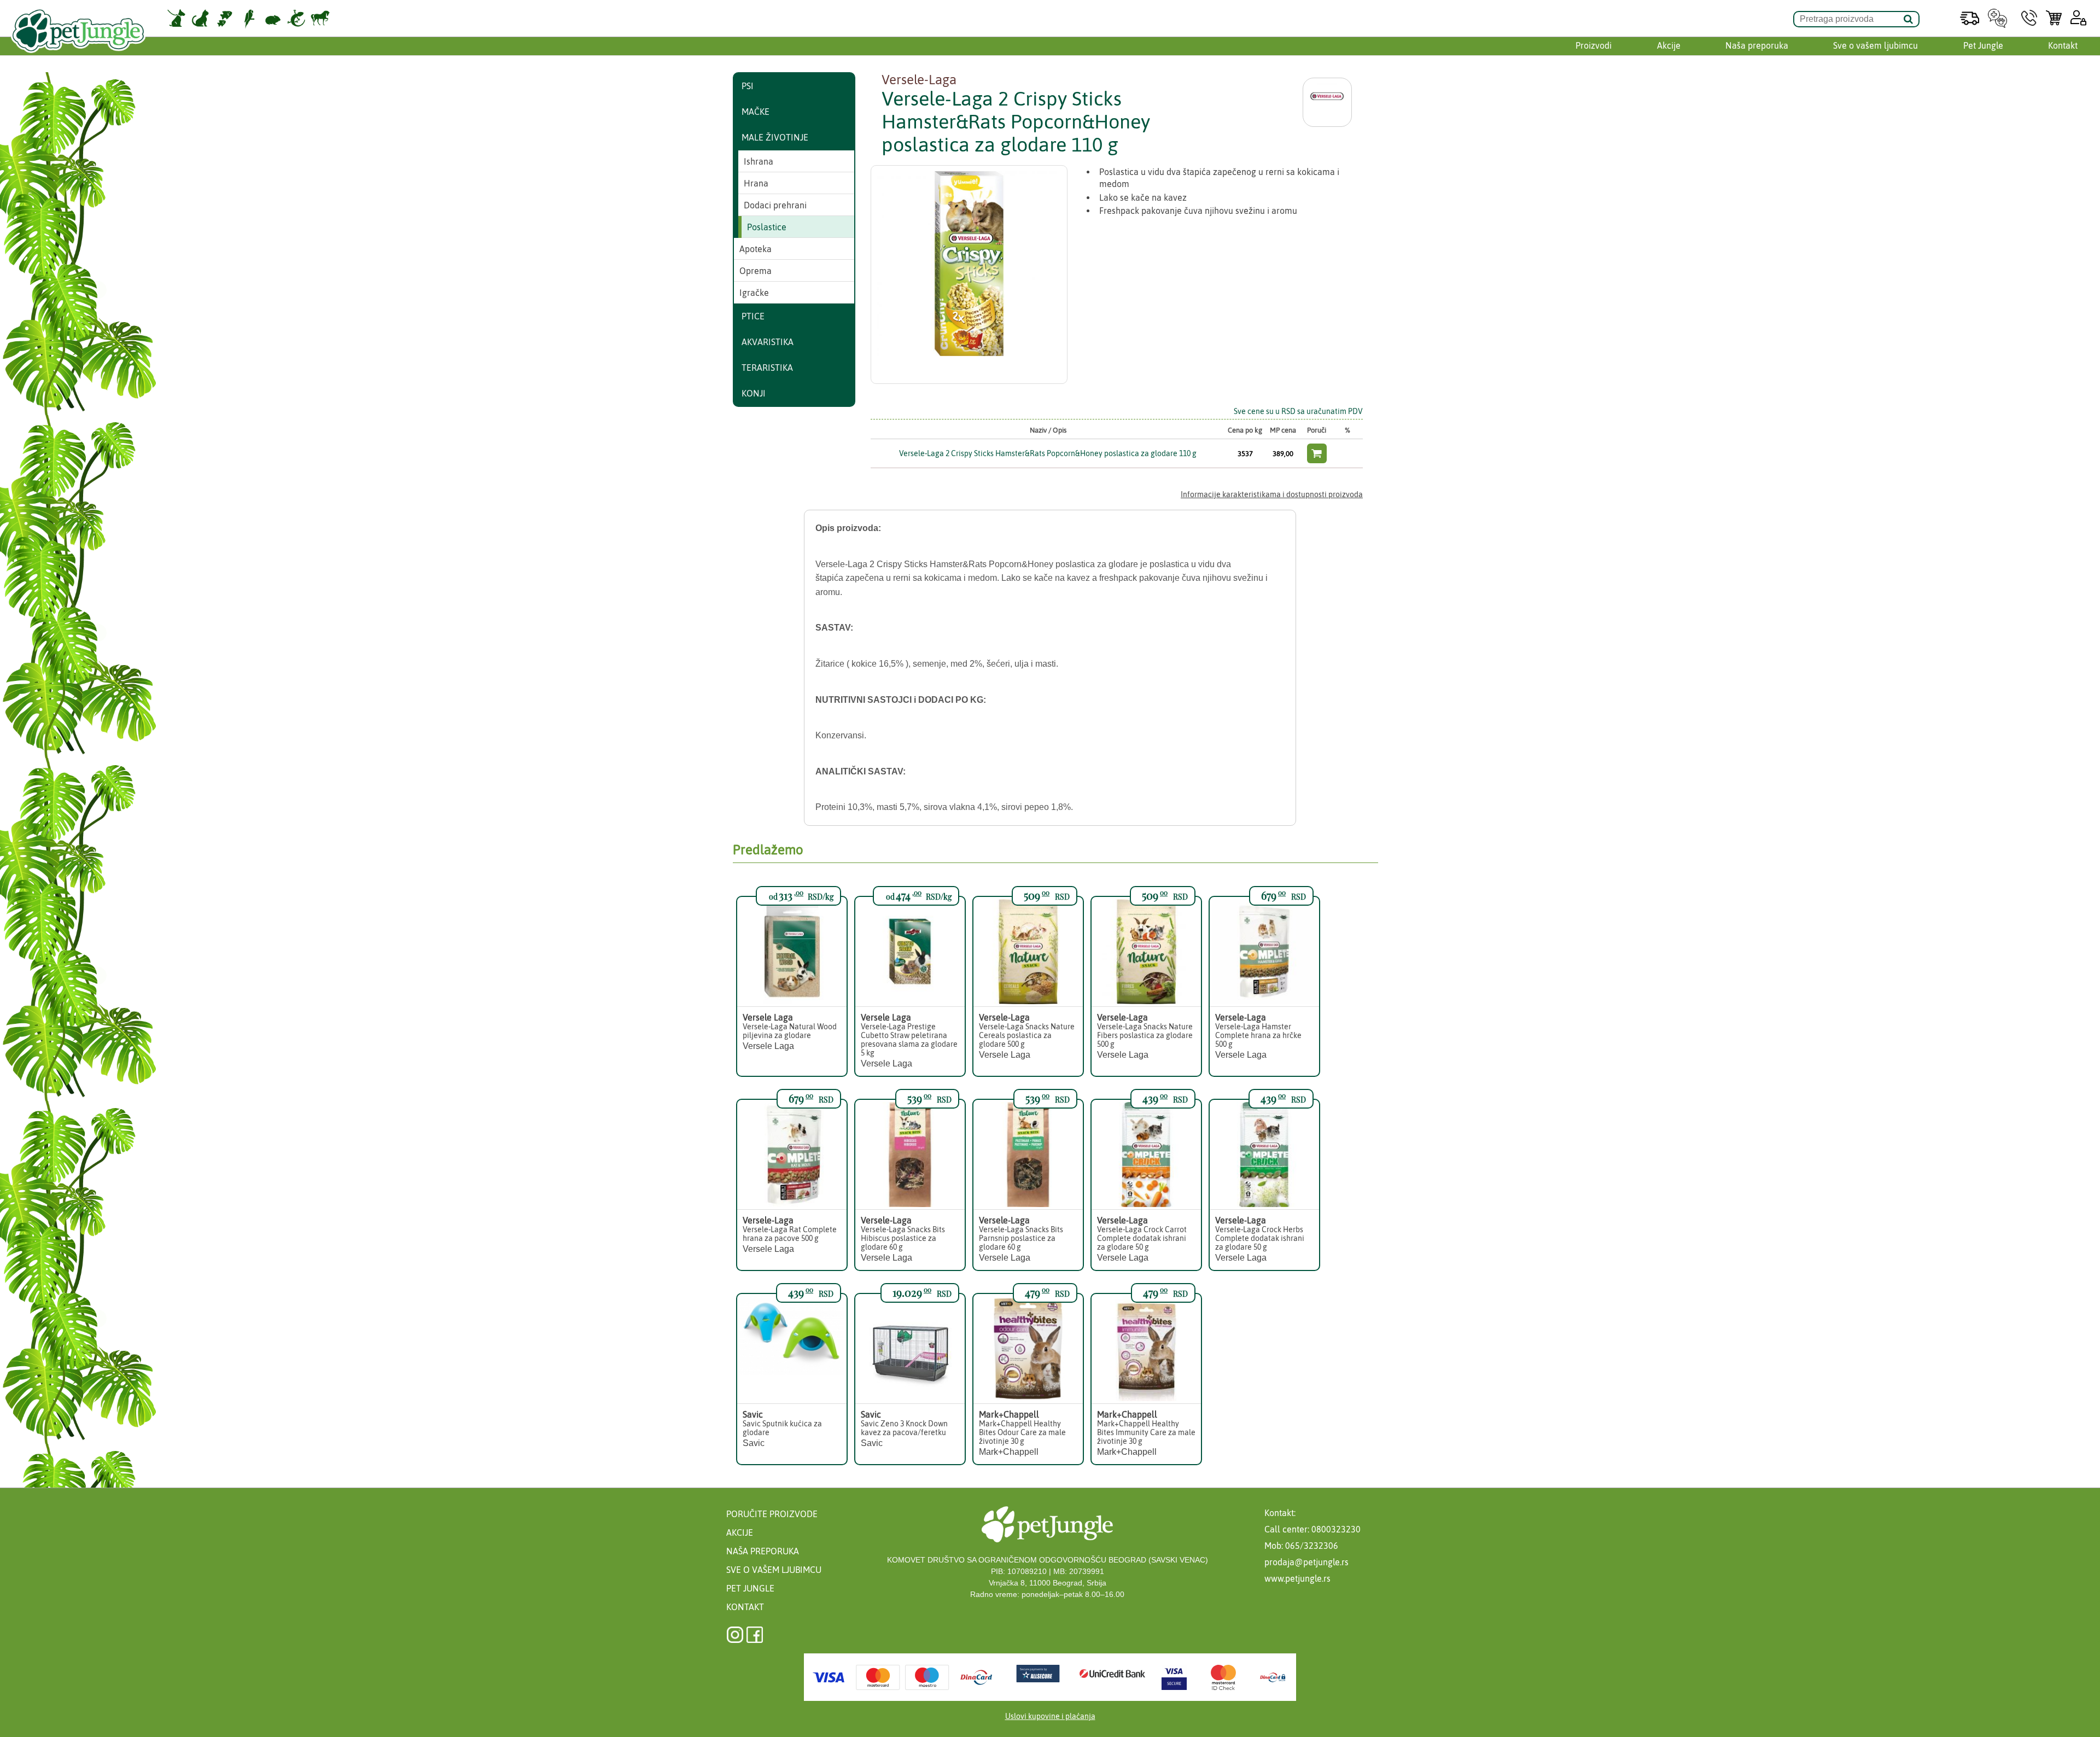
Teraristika (767, 368)
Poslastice (767, 227)
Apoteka (756, 249)
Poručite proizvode (772, 1514)
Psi (748, 86)
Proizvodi (1594, 45)
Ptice (753, 316)
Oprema (756, 271)
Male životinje (775, 137)
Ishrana (759, 161)
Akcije (1669, 45)
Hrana (756, 183)
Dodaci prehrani (775, 205)
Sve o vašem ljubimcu (1876, 45)
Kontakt (2063, 45)
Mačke (756, 112)
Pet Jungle (1983, 45)
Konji (754, 393)
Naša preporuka (1757, 45)
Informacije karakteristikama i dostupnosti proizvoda (1272, 494)
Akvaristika (768, 342)
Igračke (754, 293)
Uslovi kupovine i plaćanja (1050, 1716)
